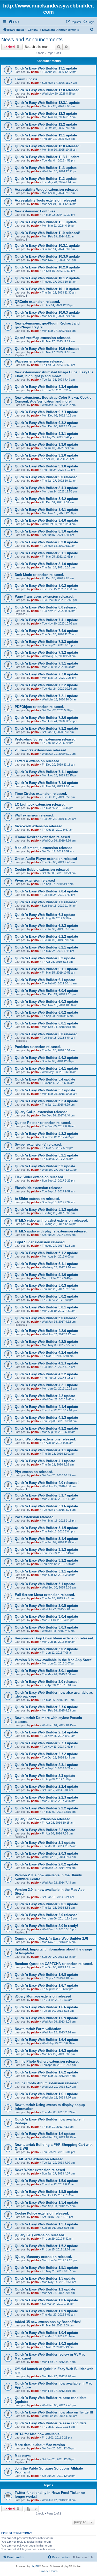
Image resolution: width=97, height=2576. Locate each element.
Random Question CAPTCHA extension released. (54, 1964)
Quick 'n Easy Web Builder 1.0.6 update (46, 2300)
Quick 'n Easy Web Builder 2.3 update (45, 1776)
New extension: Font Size (35, 211)
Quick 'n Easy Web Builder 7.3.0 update (46, 674)
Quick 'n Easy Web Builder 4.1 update (45, 1461)
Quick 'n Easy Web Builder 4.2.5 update (46, 1342)
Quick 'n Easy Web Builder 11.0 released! (47, 233)
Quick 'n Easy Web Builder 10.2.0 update (47, 267)
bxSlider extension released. (38, 1199)
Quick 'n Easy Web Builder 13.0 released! (48, 90)
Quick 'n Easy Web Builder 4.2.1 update (46, 1385)
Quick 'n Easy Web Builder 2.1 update (45, 1843)
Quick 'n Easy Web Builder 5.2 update (45, 1166)
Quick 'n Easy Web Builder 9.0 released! (47, 477)
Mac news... (24, 2456)
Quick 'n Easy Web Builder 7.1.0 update (46, 783)
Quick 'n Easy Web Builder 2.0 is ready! (46, 1926)
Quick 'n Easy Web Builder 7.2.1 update (46, 696)
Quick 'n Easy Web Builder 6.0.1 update (46, 1023)
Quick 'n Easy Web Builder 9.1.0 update (46, 466)
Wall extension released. (34, 815)
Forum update (26, 79)
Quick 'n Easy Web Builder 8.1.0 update (46, 564)
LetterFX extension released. (38, 761)
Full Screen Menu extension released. (45, 1595)
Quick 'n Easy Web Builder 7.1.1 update (46, 772)
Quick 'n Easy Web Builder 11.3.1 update (47, 157)
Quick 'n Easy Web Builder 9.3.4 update (46, 387)
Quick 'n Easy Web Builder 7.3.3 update (46, 642)
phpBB (35, 2566)
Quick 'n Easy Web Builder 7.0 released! (47, 902)
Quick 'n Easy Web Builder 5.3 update (45, 1090)
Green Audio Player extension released (46, 859)
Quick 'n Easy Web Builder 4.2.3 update (46, 1363)
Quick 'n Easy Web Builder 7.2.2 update (46, 685)
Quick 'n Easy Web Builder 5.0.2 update (46, 1296)
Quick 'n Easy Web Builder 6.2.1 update (46, 947)
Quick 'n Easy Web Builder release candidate (51, 2423)
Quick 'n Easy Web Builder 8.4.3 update (46, 488)
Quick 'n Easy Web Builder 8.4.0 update (46, 520)
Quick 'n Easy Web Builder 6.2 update (45, 958)
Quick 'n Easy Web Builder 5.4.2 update (46, 1058)
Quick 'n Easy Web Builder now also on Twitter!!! (54, 2412)
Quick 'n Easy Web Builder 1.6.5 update (46, 2018)
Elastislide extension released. (39, 1188)
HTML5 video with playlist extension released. (51, 1220)
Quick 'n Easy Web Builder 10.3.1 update (47, 246)
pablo (35, 72)
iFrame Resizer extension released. (43, 837)
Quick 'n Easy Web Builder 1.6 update (45, 2134)
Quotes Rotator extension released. (43, 1123)
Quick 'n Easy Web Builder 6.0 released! (47, 1034)
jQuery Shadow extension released (43, 1819)
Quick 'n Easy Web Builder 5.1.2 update (46, 1253)
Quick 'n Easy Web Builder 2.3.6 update (46, 1707)
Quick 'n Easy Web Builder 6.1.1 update (46, 969)
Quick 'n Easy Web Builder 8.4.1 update (46, 510)
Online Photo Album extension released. (47, 2083)
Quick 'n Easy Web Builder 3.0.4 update (46, 1617)
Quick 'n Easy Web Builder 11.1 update (46, 222)
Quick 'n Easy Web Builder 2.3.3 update (46, 1743)
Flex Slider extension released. (39, 1177)
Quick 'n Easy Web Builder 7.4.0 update (46, 631)
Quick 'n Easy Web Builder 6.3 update (45, 915)
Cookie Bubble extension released (42, 870)
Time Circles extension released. (41, 794)
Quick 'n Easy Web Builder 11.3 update (46, 168)
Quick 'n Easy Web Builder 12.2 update (46, 124)
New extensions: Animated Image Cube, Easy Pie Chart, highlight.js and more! (54, 374)
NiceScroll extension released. (39, 826)
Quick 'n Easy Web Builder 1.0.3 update (46, 2344)
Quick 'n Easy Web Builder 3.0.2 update (46, 1649)
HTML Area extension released (39, 2159)
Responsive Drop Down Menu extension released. (54, 1638)
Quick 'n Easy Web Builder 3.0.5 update (46, 1606)
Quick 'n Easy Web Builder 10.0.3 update (47, 313)
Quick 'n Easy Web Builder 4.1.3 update (46, 1418)
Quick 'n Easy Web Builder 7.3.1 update (46, 663)
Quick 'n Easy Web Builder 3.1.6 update (46, 1506)
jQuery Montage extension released (43, 1996)
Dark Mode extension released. (39, 575)
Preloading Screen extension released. (46, 739)
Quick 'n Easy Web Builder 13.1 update (46, 68)
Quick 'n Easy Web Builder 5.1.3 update (46, 1210)
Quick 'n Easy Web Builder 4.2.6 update (46, 1331)
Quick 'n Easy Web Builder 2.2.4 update (46, 1787)
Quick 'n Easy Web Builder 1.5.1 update (46, 2268)
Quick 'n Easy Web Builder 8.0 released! (47, 607)
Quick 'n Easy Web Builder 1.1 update (45, 2289)
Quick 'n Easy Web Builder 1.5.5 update (46, 2192)
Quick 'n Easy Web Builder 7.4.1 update (46, 620)
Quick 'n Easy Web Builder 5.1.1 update (46, 1264)
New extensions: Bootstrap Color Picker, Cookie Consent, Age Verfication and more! (53, 399)
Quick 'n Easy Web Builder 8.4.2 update (46, 499)
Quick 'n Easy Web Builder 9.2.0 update (46, 455)
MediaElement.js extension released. (44, 848)
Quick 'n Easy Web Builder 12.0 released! (48, 146)
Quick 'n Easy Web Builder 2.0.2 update (46, 1864)
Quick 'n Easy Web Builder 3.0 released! (47, 1682)
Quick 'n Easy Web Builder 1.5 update (45, 2278)
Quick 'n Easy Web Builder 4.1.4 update (46, 1407)
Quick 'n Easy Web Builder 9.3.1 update (46, 434)
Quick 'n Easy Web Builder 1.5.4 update (46, 2203)
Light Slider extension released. (40, 1242)
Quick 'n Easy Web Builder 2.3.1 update (46, 1765)
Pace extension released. (35, 1517)
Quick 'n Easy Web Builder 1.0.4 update (46, 2333)
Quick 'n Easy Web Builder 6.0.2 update (46, 1012)
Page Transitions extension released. (44, 596)
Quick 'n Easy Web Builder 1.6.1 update (46, 2094)
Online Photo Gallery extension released (47, 2061)
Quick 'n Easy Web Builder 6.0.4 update (46, 991)
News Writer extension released (40, 2170)
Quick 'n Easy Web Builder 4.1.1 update (46, 1450)
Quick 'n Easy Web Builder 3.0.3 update (46, 1627)
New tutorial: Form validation (38, 2029)
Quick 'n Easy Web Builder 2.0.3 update (46, 1853)
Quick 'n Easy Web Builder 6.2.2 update (46, 936)
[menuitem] (14, 22)
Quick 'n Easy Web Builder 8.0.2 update (46, 586)
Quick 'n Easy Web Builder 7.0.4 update (46, 891)
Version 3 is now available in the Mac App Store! (54, 1660)
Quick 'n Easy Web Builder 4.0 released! (47, 1483)
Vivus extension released (35, 880)
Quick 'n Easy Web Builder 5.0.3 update (46, 1286)
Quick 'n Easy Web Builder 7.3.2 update (46, 653)
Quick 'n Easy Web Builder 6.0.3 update (46, 1002)
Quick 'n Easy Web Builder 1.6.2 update (46, 2072)
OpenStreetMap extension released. (43, 338)
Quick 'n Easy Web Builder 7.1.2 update (46, 728)
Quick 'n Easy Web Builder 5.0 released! (47, 1318)
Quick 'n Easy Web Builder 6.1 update (45, 980)
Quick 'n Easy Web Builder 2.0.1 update (46, 1904)
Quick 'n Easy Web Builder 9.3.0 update (46, 445)
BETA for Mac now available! (38, 2434)
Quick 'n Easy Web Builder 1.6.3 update (46, 2051)
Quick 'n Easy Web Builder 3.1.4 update (46, 1539)
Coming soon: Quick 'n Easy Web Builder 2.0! (51, 1938)
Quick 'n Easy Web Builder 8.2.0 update (46, 542)
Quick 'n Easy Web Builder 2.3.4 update (46, 1732)
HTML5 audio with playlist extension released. (52, 1231)
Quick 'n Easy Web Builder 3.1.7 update (46, 1495)
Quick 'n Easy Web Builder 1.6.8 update (46, 1975)
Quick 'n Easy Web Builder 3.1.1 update (46, 1571)
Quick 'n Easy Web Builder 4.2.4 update (46, 1352)
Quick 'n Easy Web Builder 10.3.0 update (47, 256)
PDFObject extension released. (39, 707)
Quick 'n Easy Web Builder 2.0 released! (47, 1915)
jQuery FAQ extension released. (40, 2235)
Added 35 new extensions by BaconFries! (48, 2322)
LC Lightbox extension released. (41, 804)
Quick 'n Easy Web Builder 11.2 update (46, 179)
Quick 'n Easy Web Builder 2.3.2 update (46, 1754)
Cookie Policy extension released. (42, 2213)
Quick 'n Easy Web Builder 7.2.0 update (46, 718)
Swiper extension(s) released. (38, 1144)
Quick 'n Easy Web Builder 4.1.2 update (46, 1428)
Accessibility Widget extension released (47, 190)
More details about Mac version (40, 2445)
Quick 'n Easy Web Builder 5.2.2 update (46, 1134)
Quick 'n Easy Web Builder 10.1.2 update (47, 278)
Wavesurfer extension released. (40, 361)
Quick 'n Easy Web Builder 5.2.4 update (46, 1101)
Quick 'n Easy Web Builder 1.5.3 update (46, 2224)
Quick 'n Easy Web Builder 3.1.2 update (46, 1560)
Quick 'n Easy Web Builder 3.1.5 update (46, 1528)
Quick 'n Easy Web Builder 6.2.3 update (46, 926)
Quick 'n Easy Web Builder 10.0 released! (48, 349)
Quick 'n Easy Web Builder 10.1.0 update (47, 289)
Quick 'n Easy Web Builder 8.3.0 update (46, 531)
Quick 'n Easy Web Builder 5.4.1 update (46, 1069)
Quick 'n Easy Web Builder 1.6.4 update (46, 2040)
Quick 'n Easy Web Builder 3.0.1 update (46, 1671)
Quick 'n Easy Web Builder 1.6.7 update (46, 1985)
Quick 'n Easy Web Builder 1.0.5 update (46, 2311)
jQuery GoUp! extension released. (42, 1112)
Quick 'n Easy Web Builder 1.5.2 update (46, 2246)
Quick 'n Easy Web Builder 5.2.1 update (46, 1155)
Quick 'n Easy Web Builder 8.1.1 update (46, 553)
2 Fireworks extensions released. (41, 750)
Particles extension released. (38, 1047)
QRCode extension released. (37, 302)
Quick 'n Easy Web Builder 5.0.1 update (46, 1307)
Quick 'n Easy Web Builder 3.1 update (45, 1584)
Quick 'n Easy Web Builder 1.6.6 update (46, 2007)
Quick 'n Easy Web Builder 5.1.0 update (46, 1275)
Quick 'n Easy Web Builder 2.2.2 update (46, 1808)
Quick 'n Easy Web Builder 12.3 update (46, 114)
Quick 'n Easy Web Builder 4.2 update (45, 1396)
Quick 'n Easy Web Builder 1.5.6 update (46, 2181)
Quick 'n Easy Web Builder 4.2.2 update (46, 1374)
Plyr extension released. (34, 1472)
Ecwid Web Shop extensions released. (45, 1439)
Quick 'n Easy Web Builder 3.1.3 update (46, 1550)
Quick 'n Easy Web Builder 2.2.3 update (46, 1797)
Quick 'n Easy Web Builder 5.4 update (45, 1079)
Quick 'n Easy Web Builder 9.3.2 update (46, 423)
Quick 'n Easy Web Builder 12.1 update (46, 135)
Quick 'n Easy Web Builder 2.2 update (45, 1830)
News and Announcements (32, 40)
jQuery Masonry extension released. (43, 2257)
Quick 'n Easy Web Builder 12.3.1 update (47, 103)
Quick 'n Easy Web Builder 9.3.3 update (46, 412)
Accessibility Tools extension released (45, 200)
